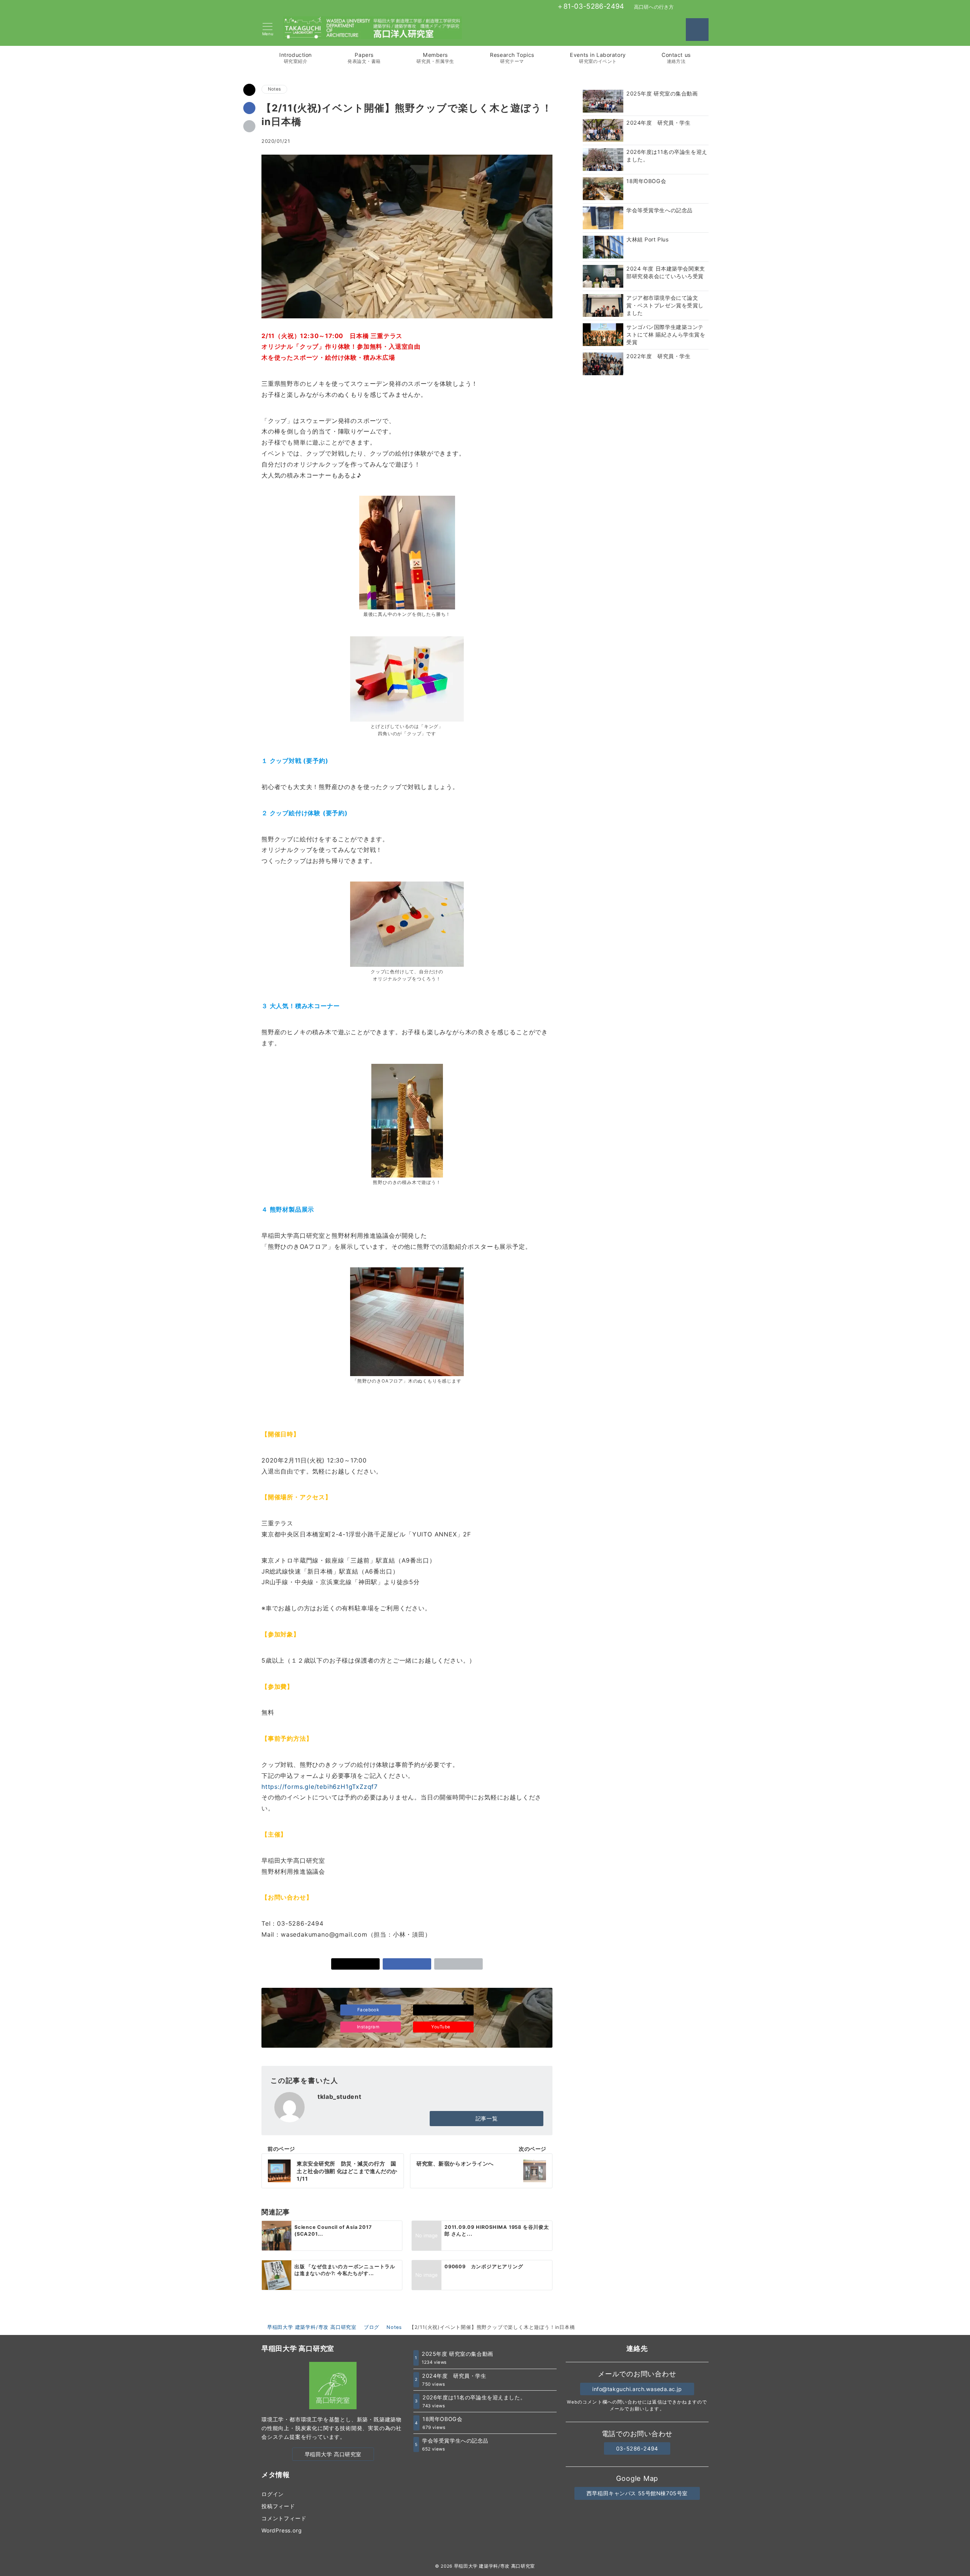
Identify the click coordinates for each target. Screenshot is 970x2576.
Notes (274, 89)
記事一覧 (487, 2118)
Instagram (369, 2027)
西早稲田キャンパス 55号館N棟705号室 (637, 2493)
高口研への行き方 (654, 7)
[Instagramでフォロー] (698, 7)
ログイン (273, 2494)
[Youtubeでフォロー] (706, 7)
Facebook (369, 2010)
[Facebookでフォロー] (681, 7)
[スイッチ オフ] (697, 30)
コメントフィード (284, 2518)
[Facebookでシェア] (249, 108)
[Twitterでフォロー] (689, 7)
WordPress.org (282, 2530)
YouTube (441, 2027)
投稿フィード (278, 2506)
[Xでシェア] (249, 90)
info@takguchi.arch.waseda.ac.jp (637, 2389)
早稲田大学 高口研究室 (333, 2454)
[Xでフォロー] (443, 2010)
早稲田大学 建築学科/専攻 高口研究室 (494, 2566)
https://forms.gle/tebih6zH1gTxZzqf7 (320, 1787)
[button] (249, 126)
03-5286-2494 (637, 2448)
